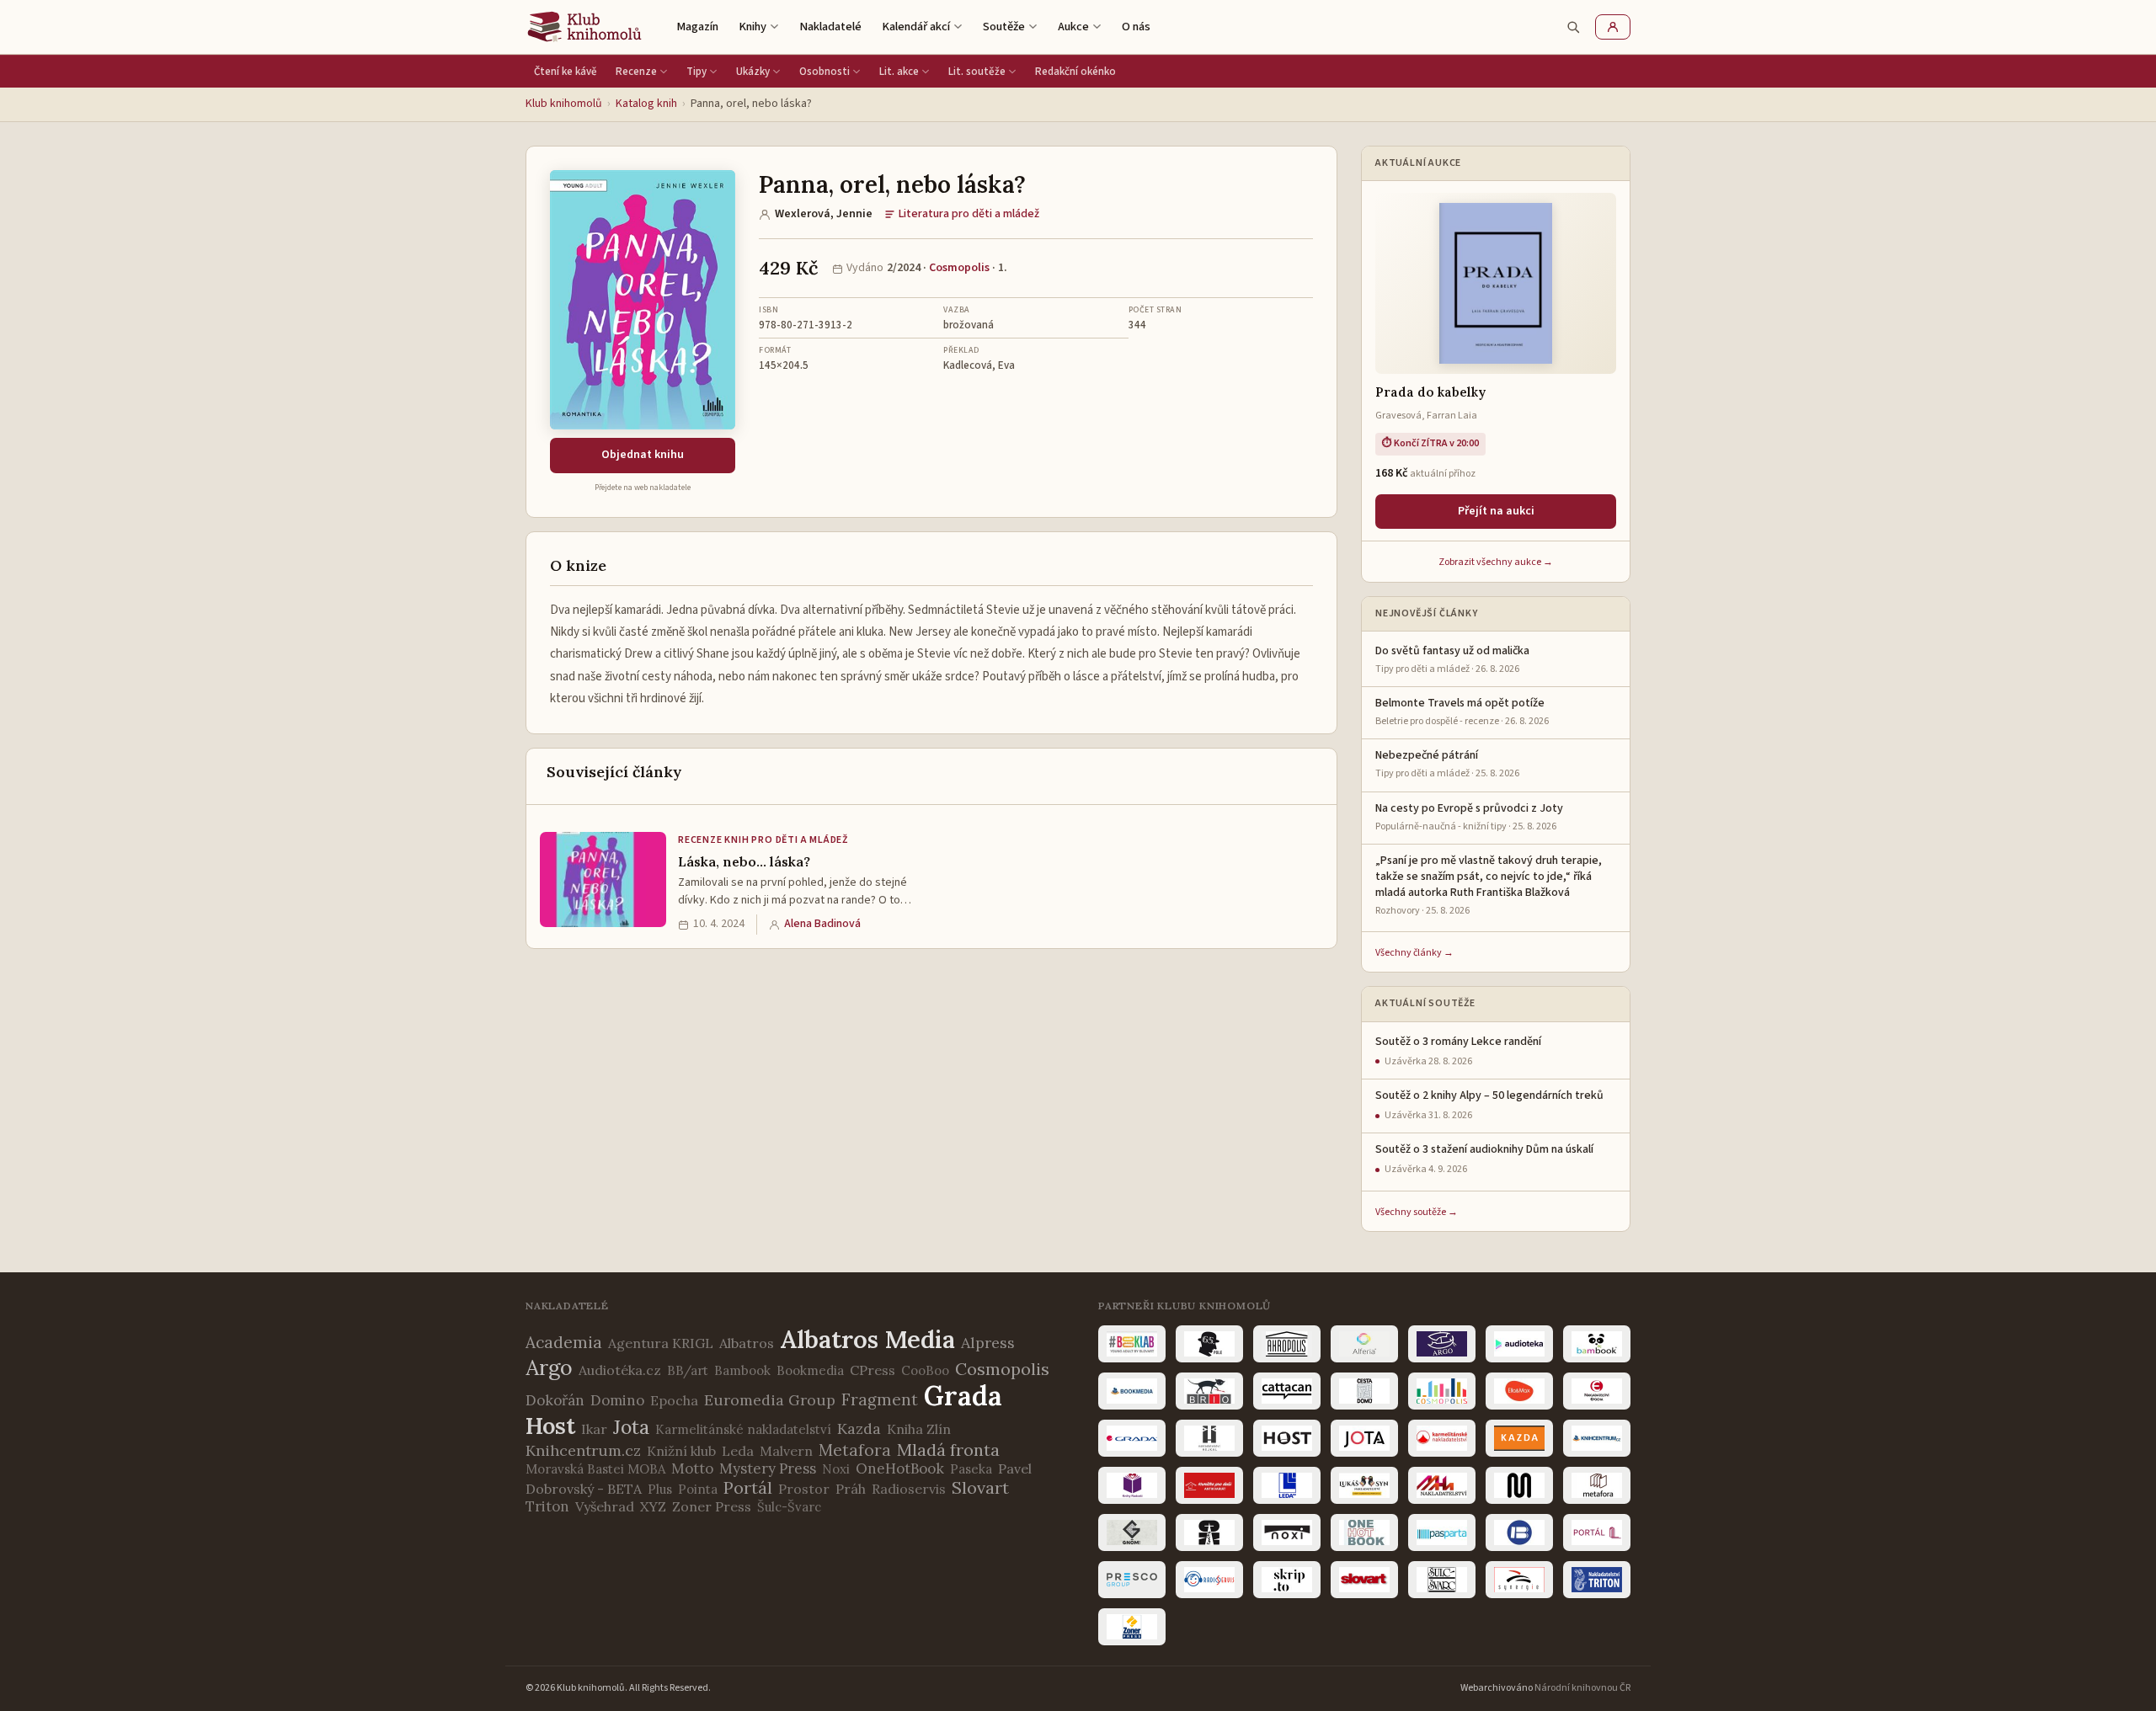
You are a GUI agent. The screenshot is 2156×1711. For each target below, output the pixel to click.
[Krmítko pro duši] (1209, 1485)
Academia (564, 1342)
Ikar (594, 1429)
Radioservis (909, 1489)
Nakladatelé (830, 27)
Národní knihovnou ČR (1582, 1688)
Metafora (855, 1450)
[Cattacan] (1287, 1391)
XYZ (653, 1506)
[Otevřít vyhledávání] (1573, 27)
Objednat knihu (643, 455)
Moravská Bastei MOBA (595, 1469)
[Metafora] (1597, 1485)
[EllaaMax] (1519, 1391)
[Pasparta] (1442, 1532)
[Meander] (1519, 1485)
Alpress (988, 1343)
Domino (617, 1400)
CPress (873, 1370)
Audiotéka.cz (620, 1370)
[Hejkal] (1209, 1438)
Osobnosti (825, 72)
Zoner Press (712, 1506)
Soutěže (1004, 27)
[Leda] (1287, 1485)
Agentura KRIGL (661, 1343)
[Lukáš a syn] (1364, 1485)
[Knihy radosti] (1132, 1485)
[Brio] (1209, 1391)
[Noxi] (1287, 1532)
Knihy (752, 27)
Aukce (1073, 27)
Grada (963, 1396)
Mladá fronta (948, 1450)
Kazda (859, 1428)
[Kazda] (1519, 1438)
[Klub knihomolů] (584, 27)
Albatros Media (867, 1339)
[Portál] (1597, 1532)
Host (550, 1426)
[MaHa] (1442, 1485)
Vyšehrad (605, 1506)
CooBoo (925, 1370)
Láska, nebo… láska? (744, 861)
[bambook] (1597, 1344)
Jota (631, 1427)
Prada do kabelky (1430, 392)
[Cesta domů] (1364, 1391)
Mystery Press (768, 1468)
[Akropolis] (1287, 1344)
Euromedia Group (770, 1400)
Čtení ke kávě (566, 72)
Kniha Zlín (919, 1429)
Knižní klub (681, 1451)
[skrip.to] (1287, 1580)
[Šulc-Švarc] (1442, 1580)
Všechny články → (1414, 953)
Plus (660, 1489)
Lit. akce (899, 72)
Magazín (697, 27)
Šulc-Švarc (789, 1507)
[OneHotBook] (1364, 1532)
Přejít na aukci (1496, 511)
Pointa (698, 1489)
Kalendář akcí (916, 27)
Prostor (804, 1489)
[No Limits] (1209, 1532)
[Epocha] (1597, 1391)
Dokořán (555, 1400)
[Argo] (1442, 1344)
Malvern (786, 1451)
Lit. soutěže (977, 72)
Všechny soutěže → (1417, 1212)
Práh (851, 1489)
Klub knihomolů (564, 104)
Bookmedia (810, 1370)
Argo (549, 1367)
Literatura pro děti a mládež (969, 214)
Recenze (636, 72)
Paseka (971, 1469)
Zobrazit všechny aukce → (1496, 562)
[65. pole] (1209, 1344)
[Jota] (1364, 1438)
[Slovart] (1364, 1580)
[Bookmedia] (1132, 1391)
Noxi (836, 1469)
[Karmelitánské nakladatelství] (1442, 1438)
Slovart (980, 1487)
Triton (547, 1506)
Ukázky (753, 72)
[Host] (1287, 1438)
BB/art (688, 1370)
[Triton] (1597, 1580)
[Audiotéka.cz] (1519, 1344)
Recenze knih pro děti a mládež (763, 840)
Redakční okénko (1075, 72)
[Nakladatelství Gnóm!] (1132, 1532)
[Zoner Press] (1132, 1627)
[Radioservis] (1209, 1580)
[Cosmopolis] (1442, 1391)
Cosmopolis (959, 268)
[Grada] (1132, 1438)
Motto (692, 1468)
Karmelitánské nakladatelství (743, 1429)
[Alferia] (1364, 1344)
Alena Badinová (822, 924)
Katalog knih (646, 104)
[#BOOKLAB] (1132, 1344)
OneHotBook (900, 1468)
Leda (738, 1451)
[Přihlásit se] (1613, 27)
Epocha (674, 1400)
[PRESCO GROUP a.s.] (1132, 1580)
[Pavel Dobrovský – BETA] (1519, 1532)
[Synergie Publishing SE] (1519, 1580)
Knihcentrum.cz (583, 1450)
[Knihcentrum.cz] (1597, 1438)
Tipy (696, 72)
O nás (1136, 27)
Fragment (880, 1399)
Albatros (747, 1343)
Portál (748, 1487)
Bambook (742, 1370)
